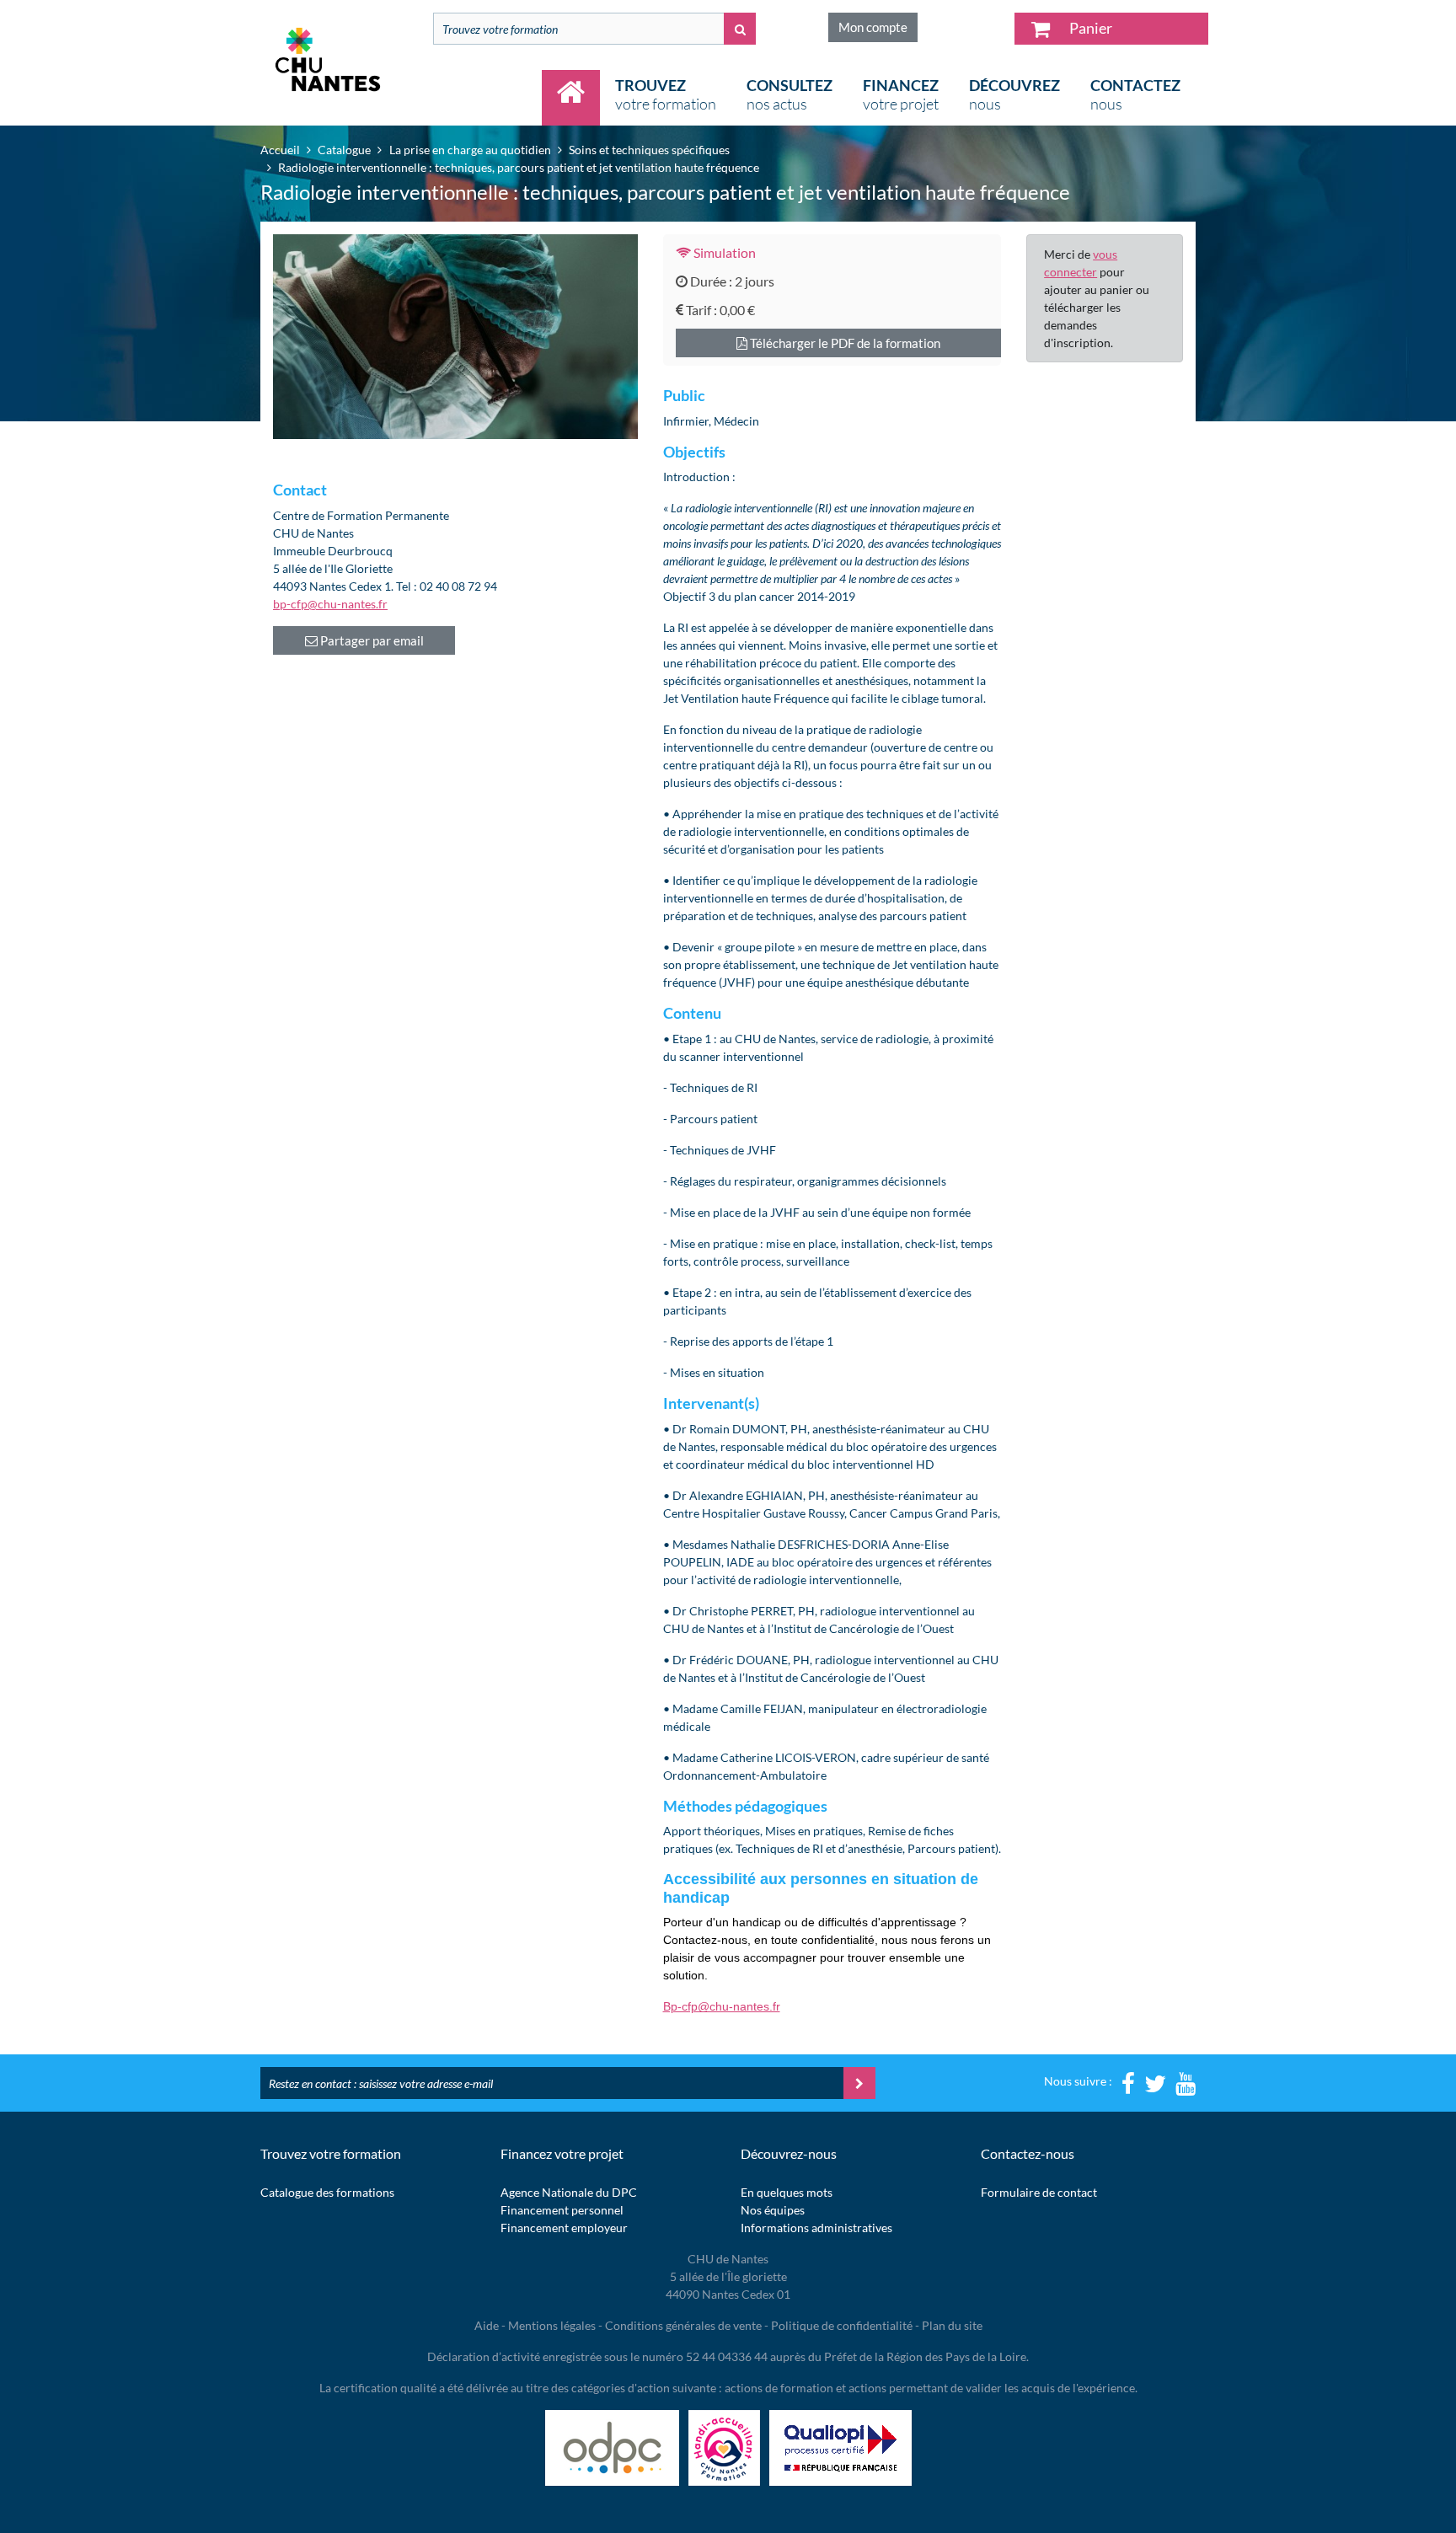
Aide (487, 2325)
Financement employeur (564, 2228)
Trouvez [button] (666, 94)
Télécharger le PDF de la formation (844, 343)
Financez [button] (901, 94)
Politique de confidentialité (842, 2325)
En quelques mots (787, 2192)
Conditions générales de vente (683, 2325)
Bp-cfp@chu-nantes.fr (722, 2006)
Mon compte (873, 27)
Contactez (1135, 94)
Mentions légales (552, 2325)
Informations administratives (816, 2228)
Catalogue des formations (327, 2192)
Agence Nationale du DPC (569, 2192)
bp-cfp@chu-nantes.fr (330, 604)
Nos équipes (773, 2210)
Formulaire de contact (1039, 2192)
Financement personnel (562, 2210)
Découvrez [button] (1014, 94)
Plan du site (952, 2325)
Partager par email (371, 640)
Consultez (790, 94)
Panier (1089, 28)
